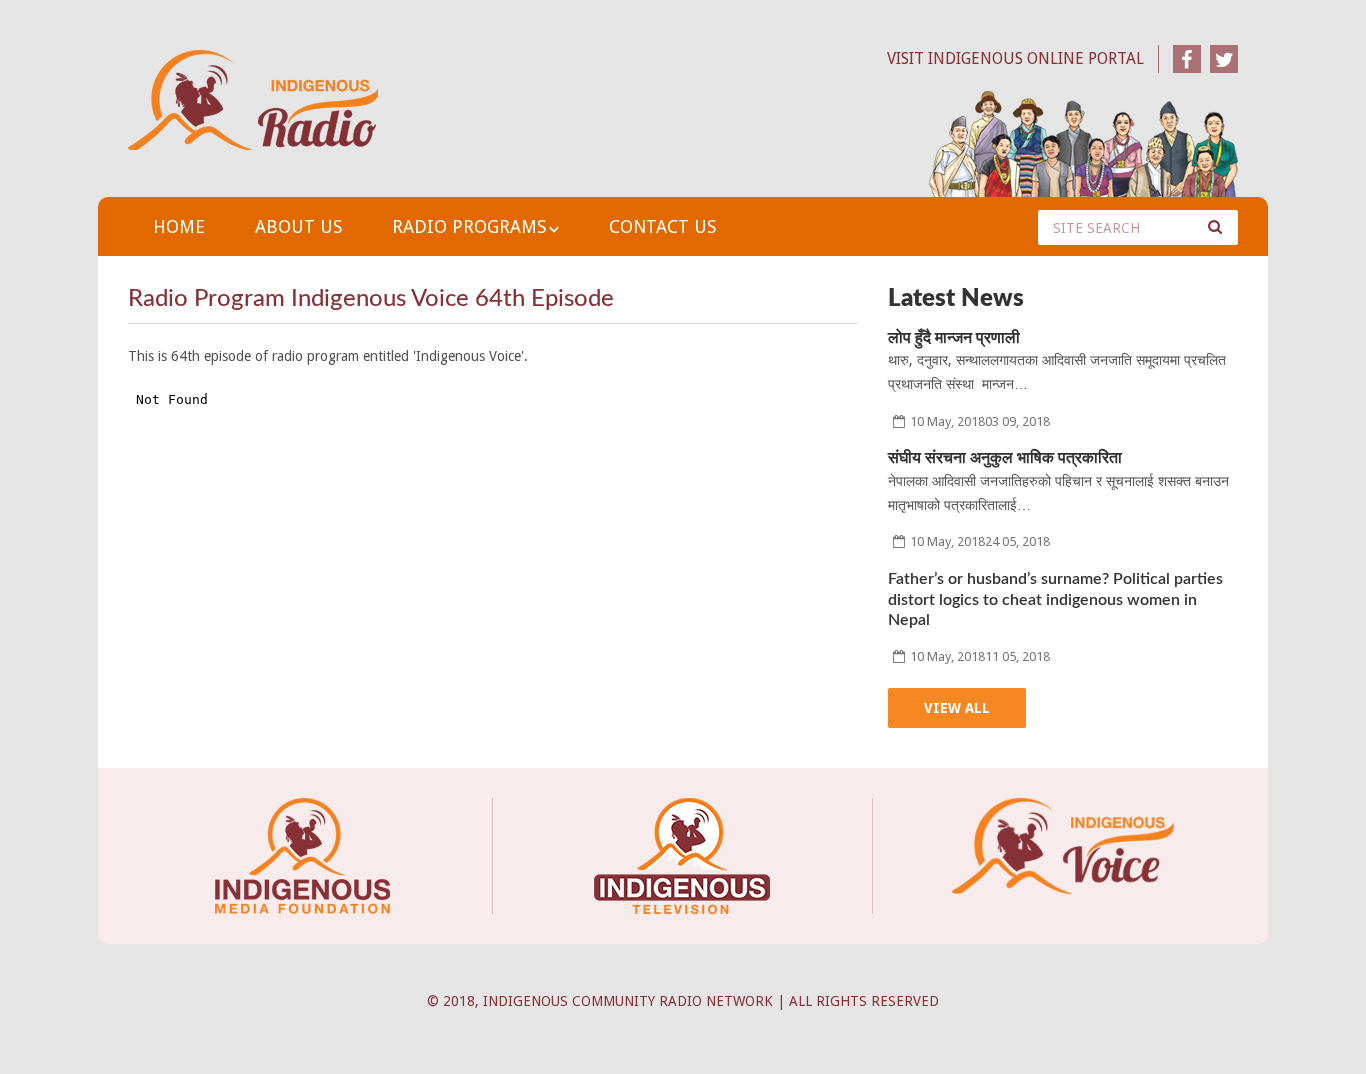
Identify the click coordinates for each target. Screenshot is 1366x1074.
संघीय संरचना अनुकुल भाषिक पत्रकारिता (1005, 458)
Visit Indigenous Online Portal (1015, 58)
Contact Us (662, 226)
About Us (298, 226)
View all (957, 708)
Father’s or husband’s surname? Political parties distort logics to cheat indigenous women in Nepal (1055, 600)
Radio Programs (469, 226)
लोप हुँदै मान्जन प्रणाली (954, 338)
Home (179, 226)
